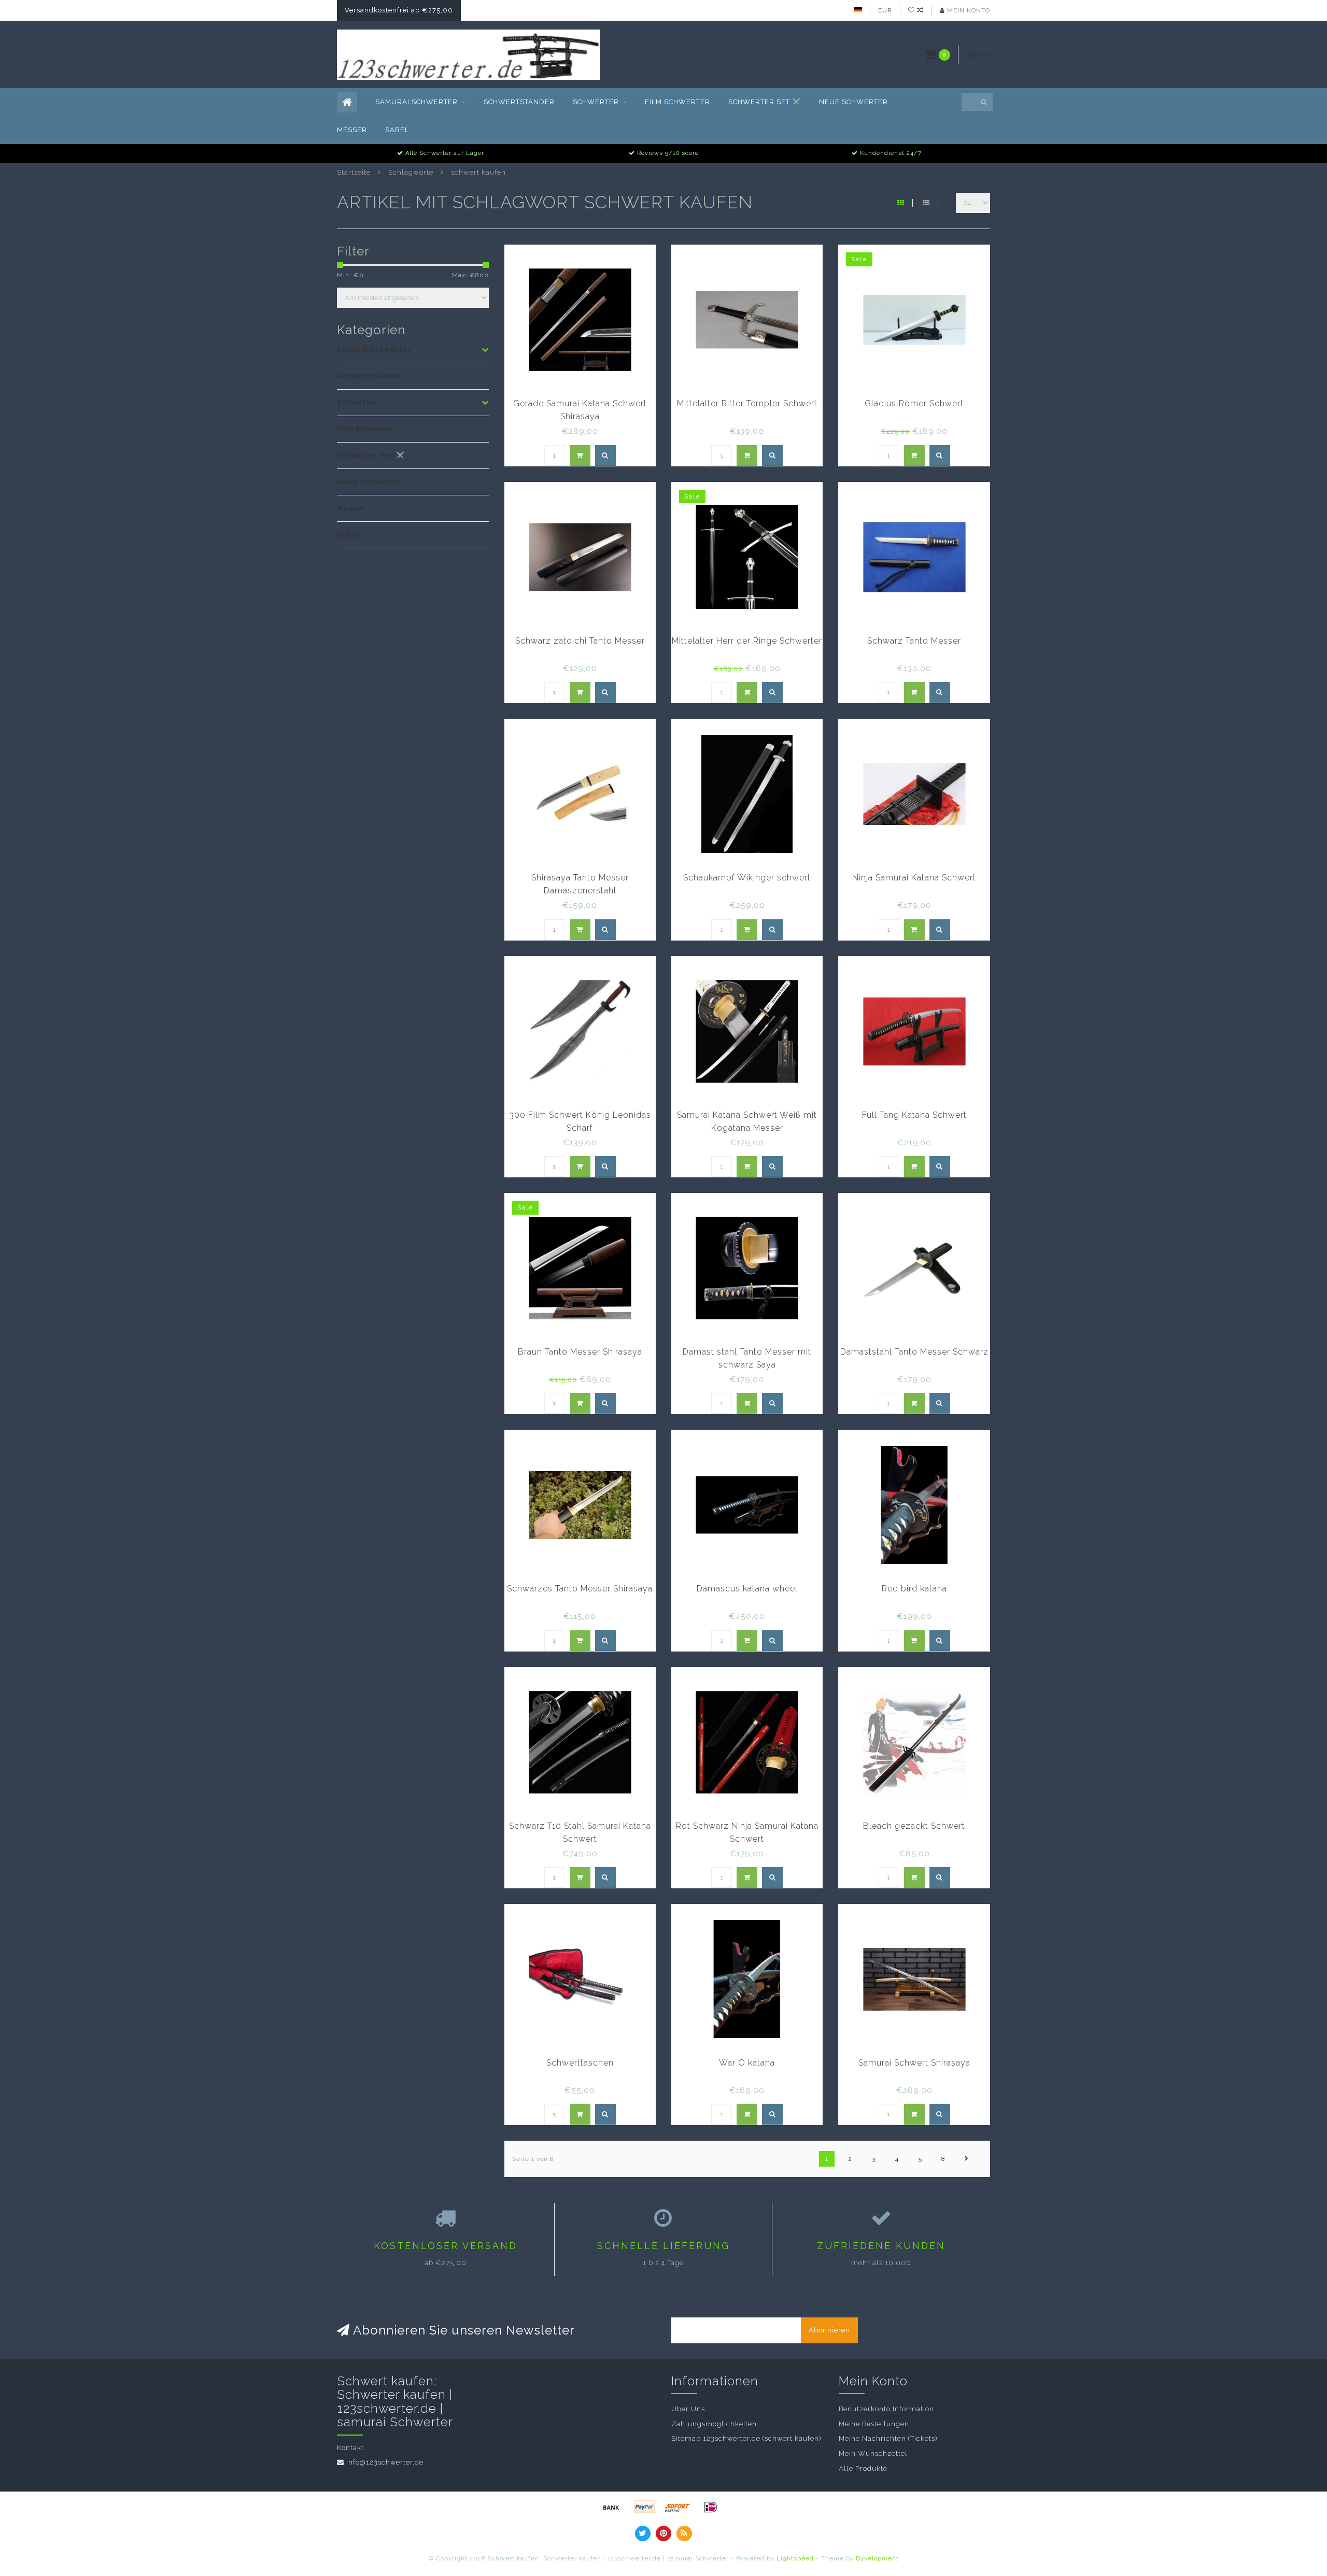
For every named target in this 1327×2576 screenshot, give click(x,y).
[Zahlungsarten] (611, 2507)
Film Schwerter (677, 102)
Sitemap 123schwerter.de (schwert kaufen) (746, 2438)
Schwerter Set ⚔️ (765, 102)
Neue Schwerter (853, 102)
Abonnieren (829, 2330)
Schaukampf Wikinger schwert (747, 878)
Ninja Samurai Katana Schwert (914, 878)
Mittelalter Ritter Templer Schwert (747, 403)
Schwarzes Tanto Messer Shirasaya (580, 1589)
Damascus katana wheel (747, 1589)
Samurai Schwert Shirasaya (914, 2063)
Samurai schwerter (417, 102)
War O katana (747, 2063)
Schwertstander (519, 102)
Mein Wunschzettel (873, 2453)
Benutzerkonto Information (886, 2409)
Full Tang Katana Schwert (914, 1115)
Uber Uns (688, 2409)
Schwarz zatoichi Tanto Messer (580, 641)
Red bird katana (914, 1589)
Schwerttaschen (580, 2063)
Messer (352, 130)
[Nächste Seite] (967, 2159)
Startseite (354, 172)
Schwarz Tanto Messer (914, 641)
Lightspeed (795, 2558)
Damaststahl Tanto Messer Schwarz (914, 1352)
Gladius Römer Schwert (914, 403)
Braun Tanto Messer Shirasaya (580, 1352)
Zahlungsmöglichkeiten (714, 2424)
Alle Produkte (863, 2468)
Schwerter (596, 102)
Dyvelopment (877, 2558)
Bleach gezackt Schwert (914, 1826)
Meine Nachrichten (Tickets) (888, 2438)
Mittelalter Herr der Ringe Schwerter (747, 641)
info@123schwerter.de (385, 2462)
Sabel (397, 130)
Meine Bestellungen (874, 2424)
